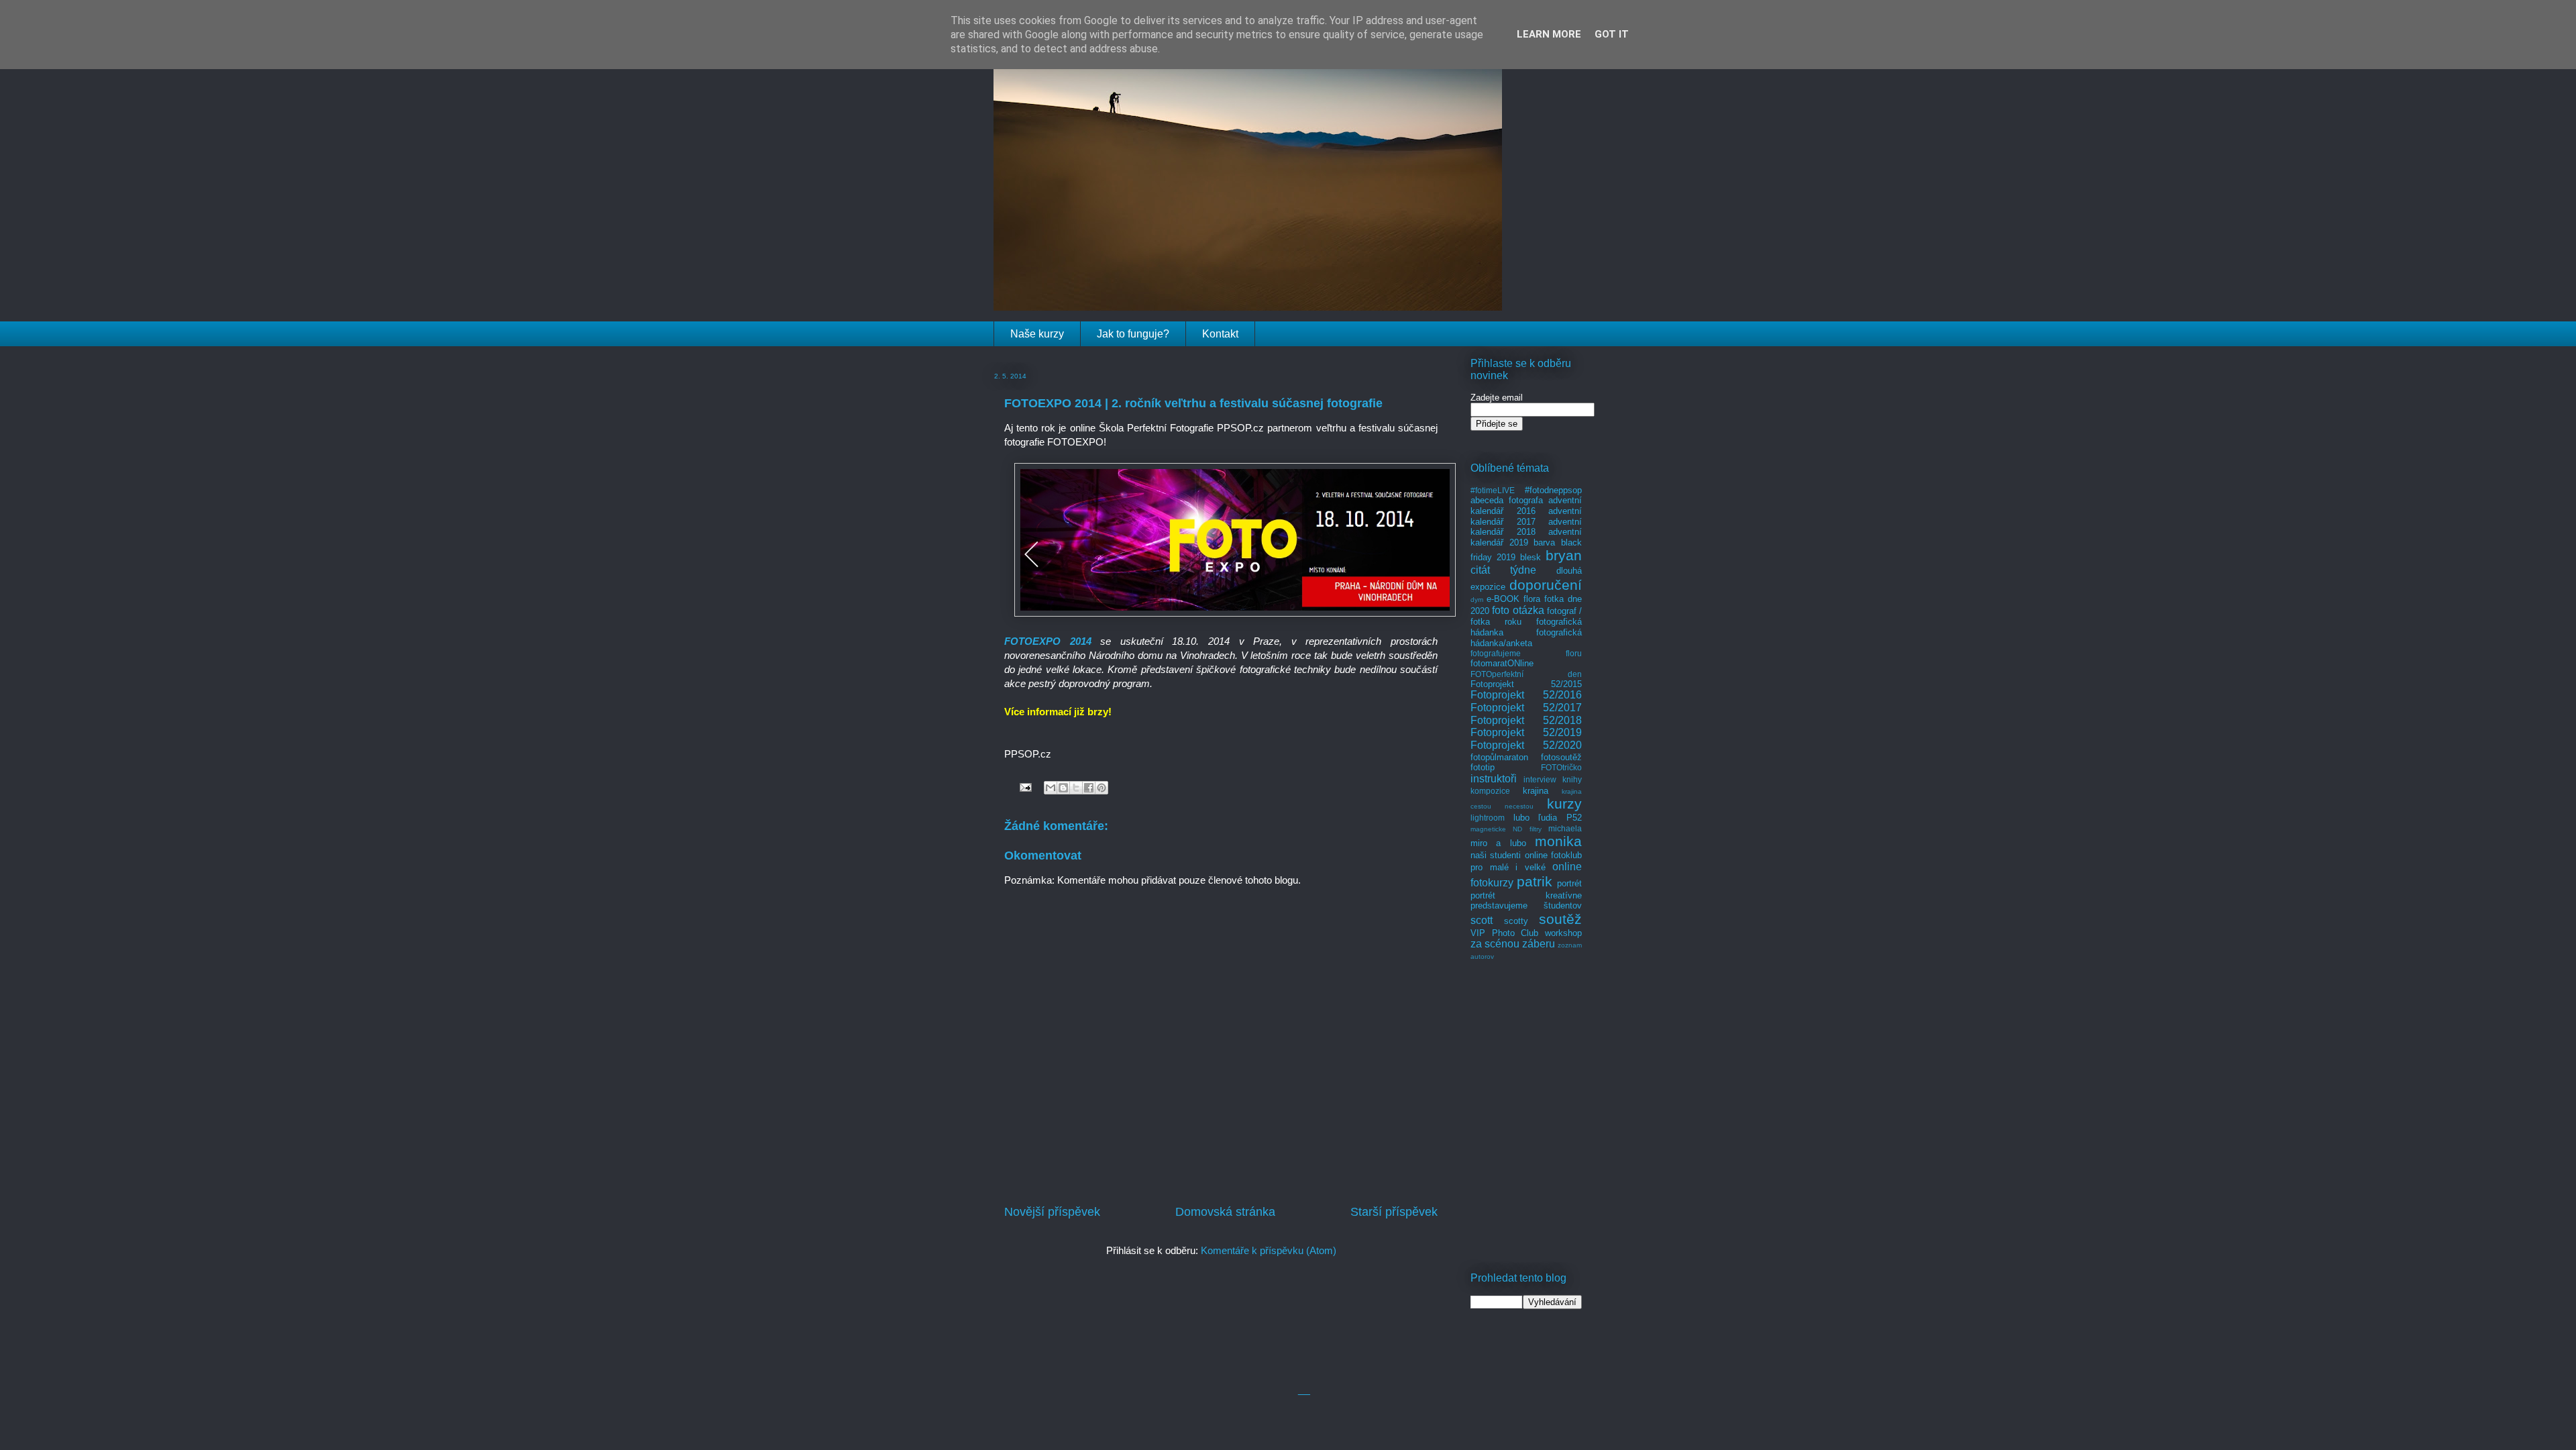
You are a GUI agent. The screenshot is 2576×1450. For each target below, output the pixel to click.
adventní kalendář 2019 (1526, 537)
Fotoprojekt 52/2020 (1526, 745)
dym (1477, 600)
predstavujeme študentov (1526, 905)
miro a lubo (1498, 843)
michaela (1565, 828)
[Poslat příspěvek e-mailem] (1024, 787)
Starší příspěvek (1394, 1212)
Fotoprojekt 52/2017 (1526, 708)
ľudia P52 (1560, 818)
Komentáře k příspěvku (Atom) (1269, 1250)
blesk (1531, 557)
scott (1482, 920)
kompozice (1490, 791)
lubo (1521, 818)
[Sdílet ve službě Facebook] (1089, 788)
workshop (1563, 933)
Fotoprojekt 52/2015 (1526, 684)
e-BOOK (1503, 599)
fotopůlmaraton (1499, 757)
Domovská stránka (1225, 1212)
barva (1544, 542)
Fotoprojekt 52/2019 (1526, 732)
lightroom (1488, 818)
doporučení (1546, 585)
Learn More (1549, 34)
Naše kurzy (1037, 334)
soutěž (1560, 919)
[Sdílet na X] (1076, 788)
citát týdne (1503, 570)
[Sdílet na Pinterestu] (1102, 788)
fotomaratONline (1502, 663)
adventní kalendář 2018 (1526, 527)
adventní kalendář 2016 (1526, 506)
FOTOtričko (1561, 767)
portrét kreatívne (1526, 895)
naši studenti (1496, 855)
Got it (1612, 34)
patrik (1535, 881)
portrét (1569, 883)
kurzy (1564, 804)
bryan (1564, 555)
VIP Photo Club (1504, 933)
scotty (1516, 921)
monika (1558, 841)
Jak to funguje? (1133, 334)
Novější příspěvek (1052, 1212)
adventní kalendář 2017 (1526, 516)
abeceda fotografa (1507, 500)
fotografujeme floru (1526, 653)
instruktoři (1494, 779)
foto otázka (1518, 610)
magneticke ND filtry (1506, 829)
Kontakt (1220, 334)
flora (1532, 599)
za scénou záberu (1513, 944)
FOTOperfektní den (1526, 674)
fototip (1483, 767)
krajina (1536, 791)
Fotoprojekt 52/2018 (1526, 720)
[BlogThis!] (1063, 788)
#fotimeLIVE (1493, 490)
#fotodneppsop (1553, 490)
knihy (1572, 779)
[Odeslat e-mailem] (1051, 788)
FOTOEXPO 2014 (1048, 641)
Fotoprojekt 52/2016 (1526, 695)
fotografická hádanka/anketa (1526, 638)
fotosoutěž (1561, 757)
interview (1540, 779)
